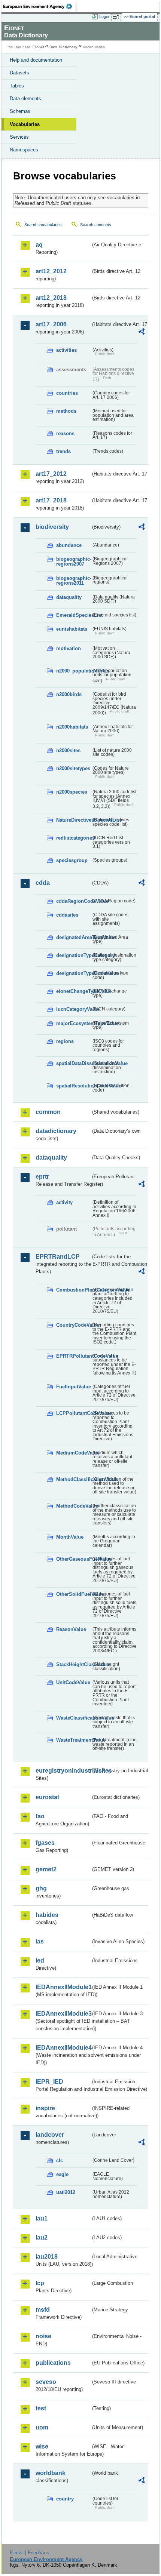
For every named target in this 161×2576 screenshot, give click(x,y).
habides (47, 1915)
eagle (62, 2174)
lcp (40, 2283)
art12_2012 (51, 271)
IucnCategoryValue (74, 1009)
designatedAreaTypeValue (74, 937)
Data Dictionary (63, 47)
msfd (43, 2310)
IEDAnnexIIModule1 (63, 1987)
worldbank (51, 2473)
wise (42, 2446)
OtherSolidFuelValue (74, 1594)
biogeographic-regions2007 (74, 561)
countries (67, 393)
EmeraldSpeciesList (74, 615)
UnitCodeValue (73, 1682)
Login (104, 16)
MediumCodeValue (74, 1453)
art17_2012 (51, 474)
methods (66, 411)
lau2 (42, 2238)
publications (53, 2363)
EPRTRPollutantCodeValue (74, 1356)
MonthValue (70, 1537)
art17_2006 (51, 324)
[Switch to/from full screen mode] (117, 17)
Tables (17, 86)
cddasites (67, 915)
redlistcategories (74, 838)
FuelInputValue (74, 1387)
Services (19, 137)
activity (64, 1202)
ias (40, 1941)
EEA (40, 6)
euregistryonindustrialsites (63, 1771)
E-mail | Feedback (29, 2553)
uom (42, 2427)
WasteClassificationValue (74, 1718)
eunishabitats (72, 629)
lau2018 (47, 2257)
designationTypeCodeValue (74, 973)
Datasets (19, 73)
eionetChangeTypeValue (74, 991)
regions (65, 1041)
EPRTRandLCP (58, 1257)
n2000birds (69, 694)
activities (66, 350)
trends (63, 451)
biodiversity (52, 527)
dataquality (69, 597)
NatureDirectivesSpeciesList (74, 820)
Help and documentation (36, 60)
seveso (46, 2382)
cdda (43, 883)
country (65, 2499)
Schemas (20, 111)
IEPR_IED (49, 2082)
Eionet (38, 47)
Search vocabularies (43, 225)
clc (60, 2160)
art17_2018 (51, 500)
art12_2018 (51, 298)
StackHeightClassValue (74, 1664)
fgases (45, 1843)
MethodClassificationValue (74, 1479)
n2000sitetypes (73, 768)
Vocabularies (25, 124)
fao (40, 1816)
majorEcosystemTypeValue (74, 1023)
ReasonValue (71, 1629)
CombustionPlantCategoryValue (74, 1290)
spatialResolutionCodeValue (74, 1086)
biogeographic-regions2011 (74, 581)
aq (39, 245)
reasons (65, 433)
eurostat (47, 1797)
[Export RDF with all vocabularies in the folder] (142, 333)
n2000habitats (72, 727)
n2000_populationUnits (74, 671)
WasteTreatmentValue (74, 1740)
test (41, 2408)
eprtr (42, 1177)
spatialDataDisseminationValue (74, 1063)
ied (40, 1961)
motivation (69, 648)
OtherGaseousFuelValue (74, 1559)
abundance (69, 545)
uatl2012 (66, 2192)
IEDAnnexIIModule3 (63, 2014)
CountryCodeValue (74, 1325)
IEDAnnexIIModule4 (63, 2048)
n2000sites (68, 750)
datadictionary (56, 1131)
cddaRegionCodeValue (74, 901)
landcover (50, 2135)
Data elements (25, 99)
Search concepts (96, 225)
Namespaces (24, 150)
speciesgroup (72, 860)
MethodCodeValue (74, 1506)
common (48, 1112)
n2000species (72, 792)
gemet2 (46, 1869)
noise (43, 2336)
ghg (41, 1888)
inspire (45, 2108)
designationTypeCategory (74, 955)
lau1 (42, 2218)
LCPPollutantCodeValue (74, 1413)
